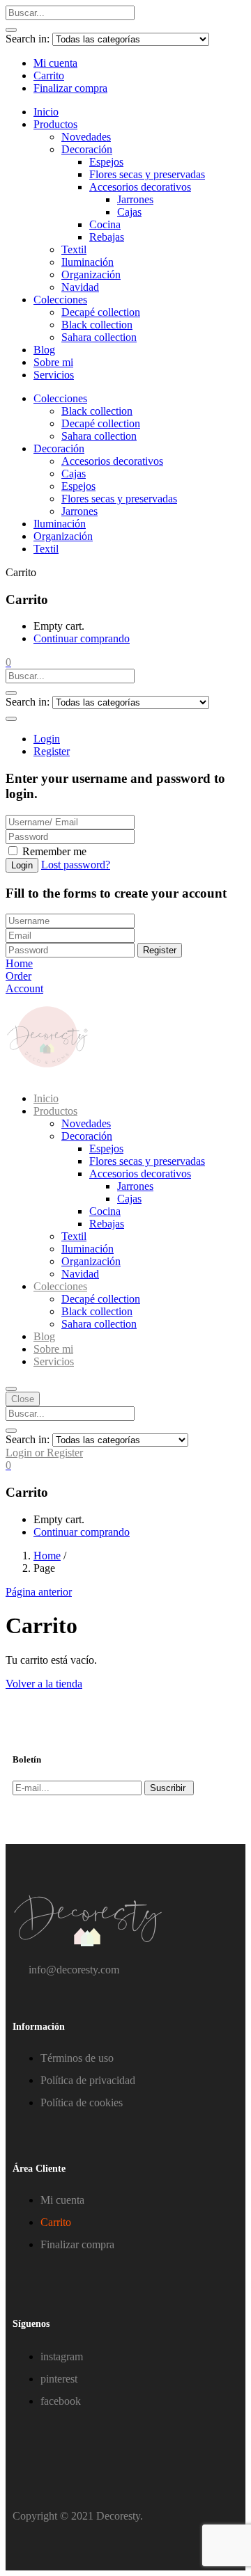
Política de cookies (82, 2102)
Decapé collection (101, 312)
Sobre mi (53, 362)
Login (47, 739)
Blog (44, 350)
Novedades (86, 137)
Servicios (54, 375)
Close (23, 1399)
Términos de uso (77, 2058)
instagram (62, 2356)
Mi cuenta (55, 63)
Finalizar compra (70, 88)
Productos (55, 124)
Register (52, 751)
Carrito (49, 75)
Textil (74, 249)
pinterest (59, 2379)
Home (47, 1556)
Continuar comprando (82, 638)
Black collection (97, 325)
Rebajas (107, 237)
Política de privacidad (88, 2080)
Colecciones (60, 300)
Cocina (105, 224)
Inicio (46, 112)
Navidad (80, 287)
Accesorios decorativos (140, 187)
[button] (8, 662)
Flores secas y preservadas (147, 174)
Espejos (106, 162)
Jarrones (135, 199)
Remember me (54, 851)
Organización (91, 275)
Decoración (87, 149)
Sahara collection (99, 337)
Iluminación (88, 262)
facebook (61, 2401)
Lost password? (76, 865)
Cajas (129, 212)
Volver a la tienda (44, 1684)
